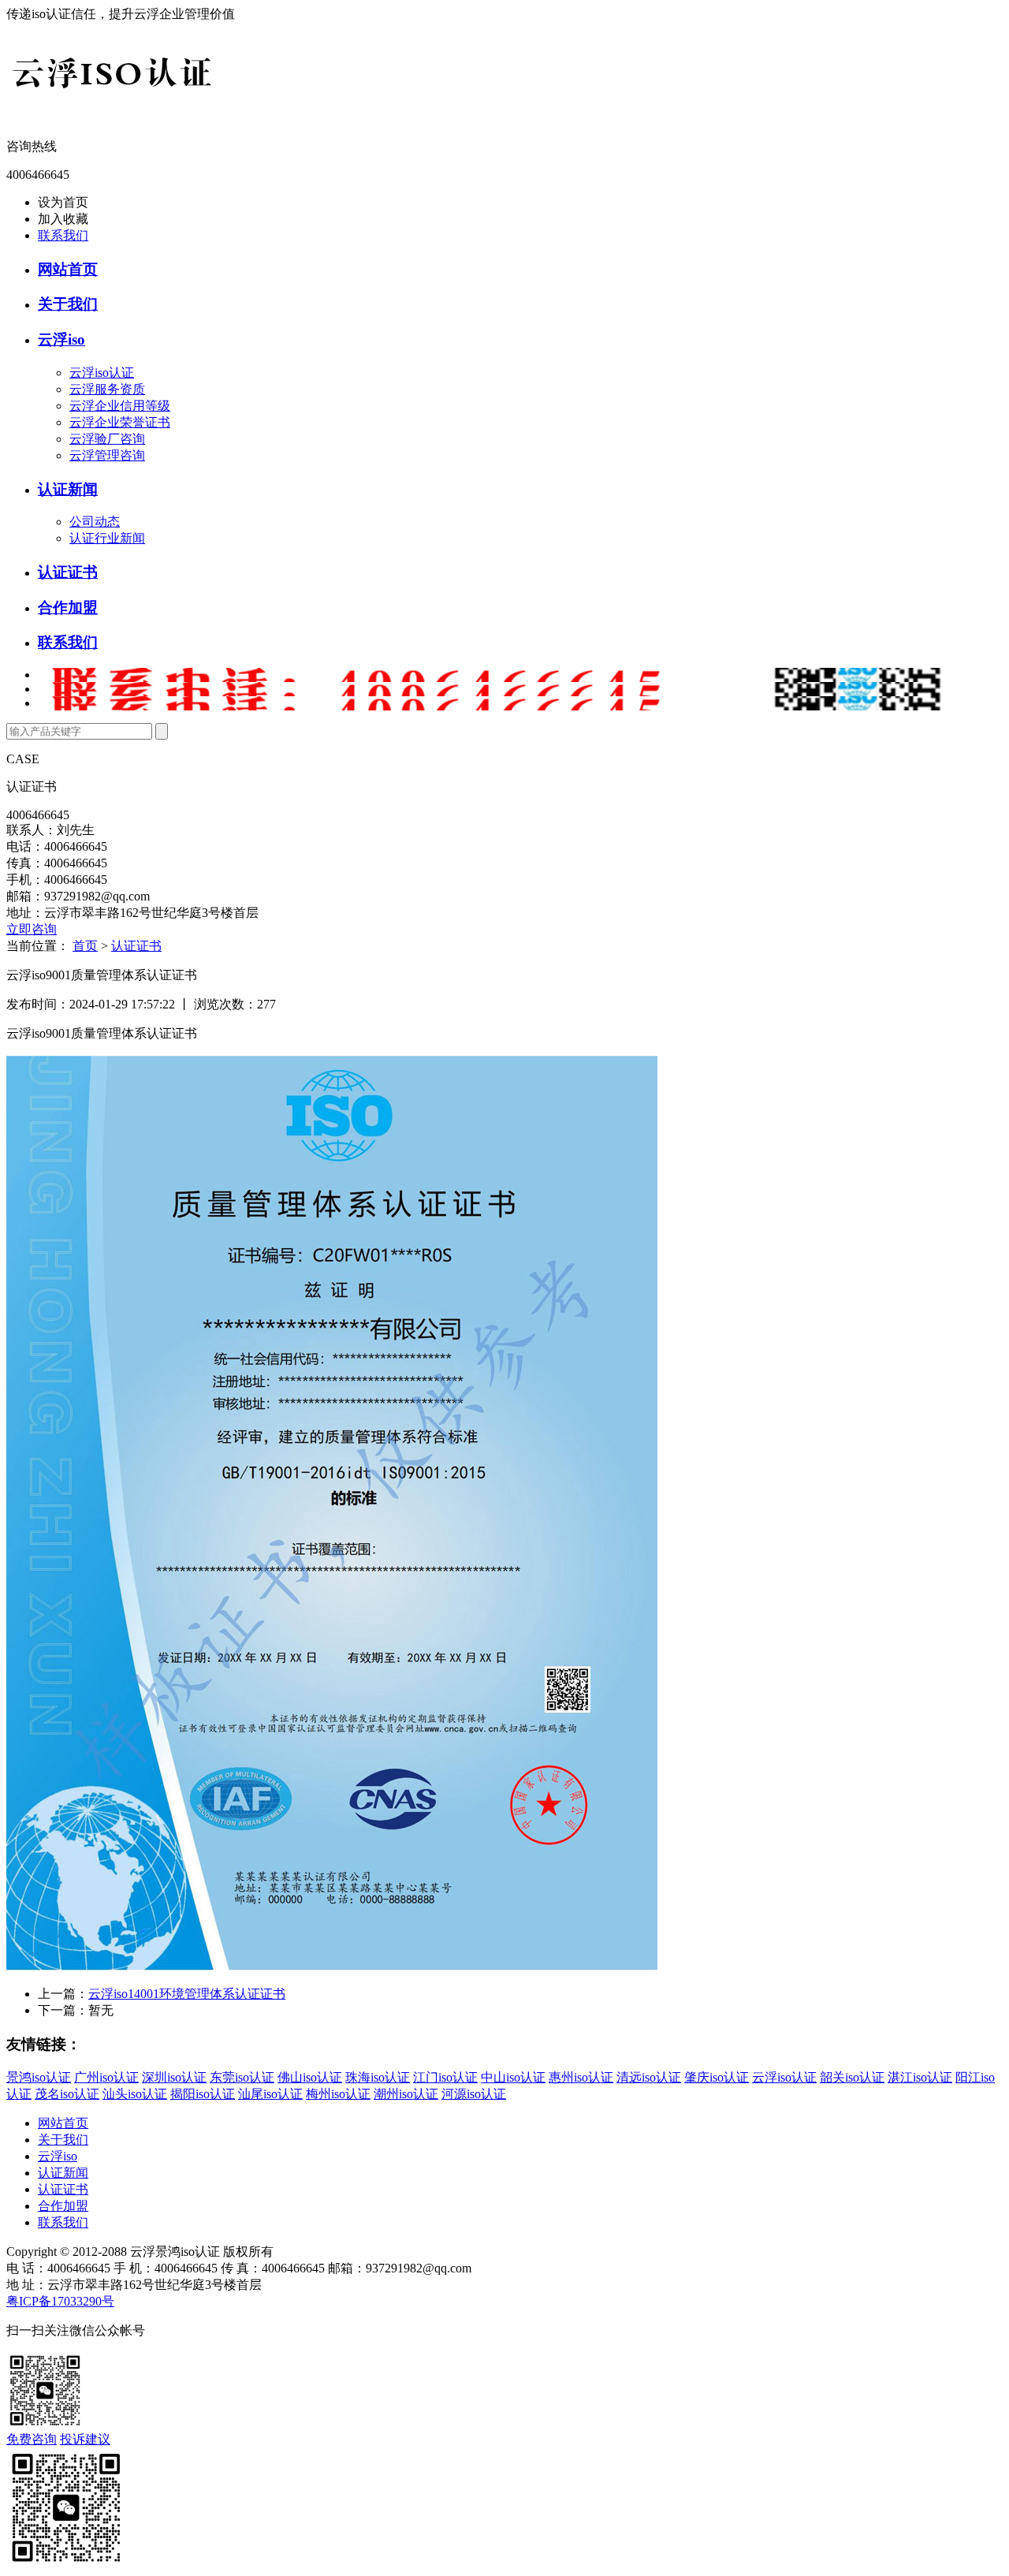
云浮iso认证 (102, 373)
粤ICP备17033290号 (60, 2301)
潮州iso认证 (406, 2094)
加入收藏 (63, 219)
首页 (85, 946)
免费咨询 (32, 2439)
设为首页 (63, 202)
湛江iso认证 (920, 2077)
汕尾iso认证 (270, 2094)
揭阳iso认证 (203, 2094)
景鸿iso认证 (39, 2077)
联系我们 (63, 235)
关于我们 (68, 304)
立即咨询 (32, 929)
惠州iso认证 (581, 2077)
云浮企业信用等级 (120, 406)
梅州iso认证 (338, 2094)
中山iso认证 (513, 2077)
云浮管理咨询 (107, 455)
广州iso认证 (106, 2077)
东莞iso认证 (242, 2077)
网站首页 (68, 269)
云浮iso (61, 339)
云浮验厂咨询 (107, 439)
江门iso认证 (445, 2077)
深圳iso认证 (174, 2077)
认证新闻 (68, 489)
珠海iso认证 (378, 2077)
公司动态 (95, 522)
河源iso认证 (474, 2094)
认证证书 (68, 572)
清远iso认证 (649, 2077)
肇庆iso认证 (717, 2077)
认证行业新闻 (107, 538)
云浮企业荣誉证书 (120, 422)
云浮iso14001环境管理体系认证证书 (187, 1994)
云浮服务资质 (107, 389)
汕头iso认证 (135, 2094)
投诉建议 (85, 2439)
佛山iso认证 (310, 2077)
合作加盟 (68, 608)
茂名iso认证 (67, 2094)
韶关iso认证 (852, 2077)
